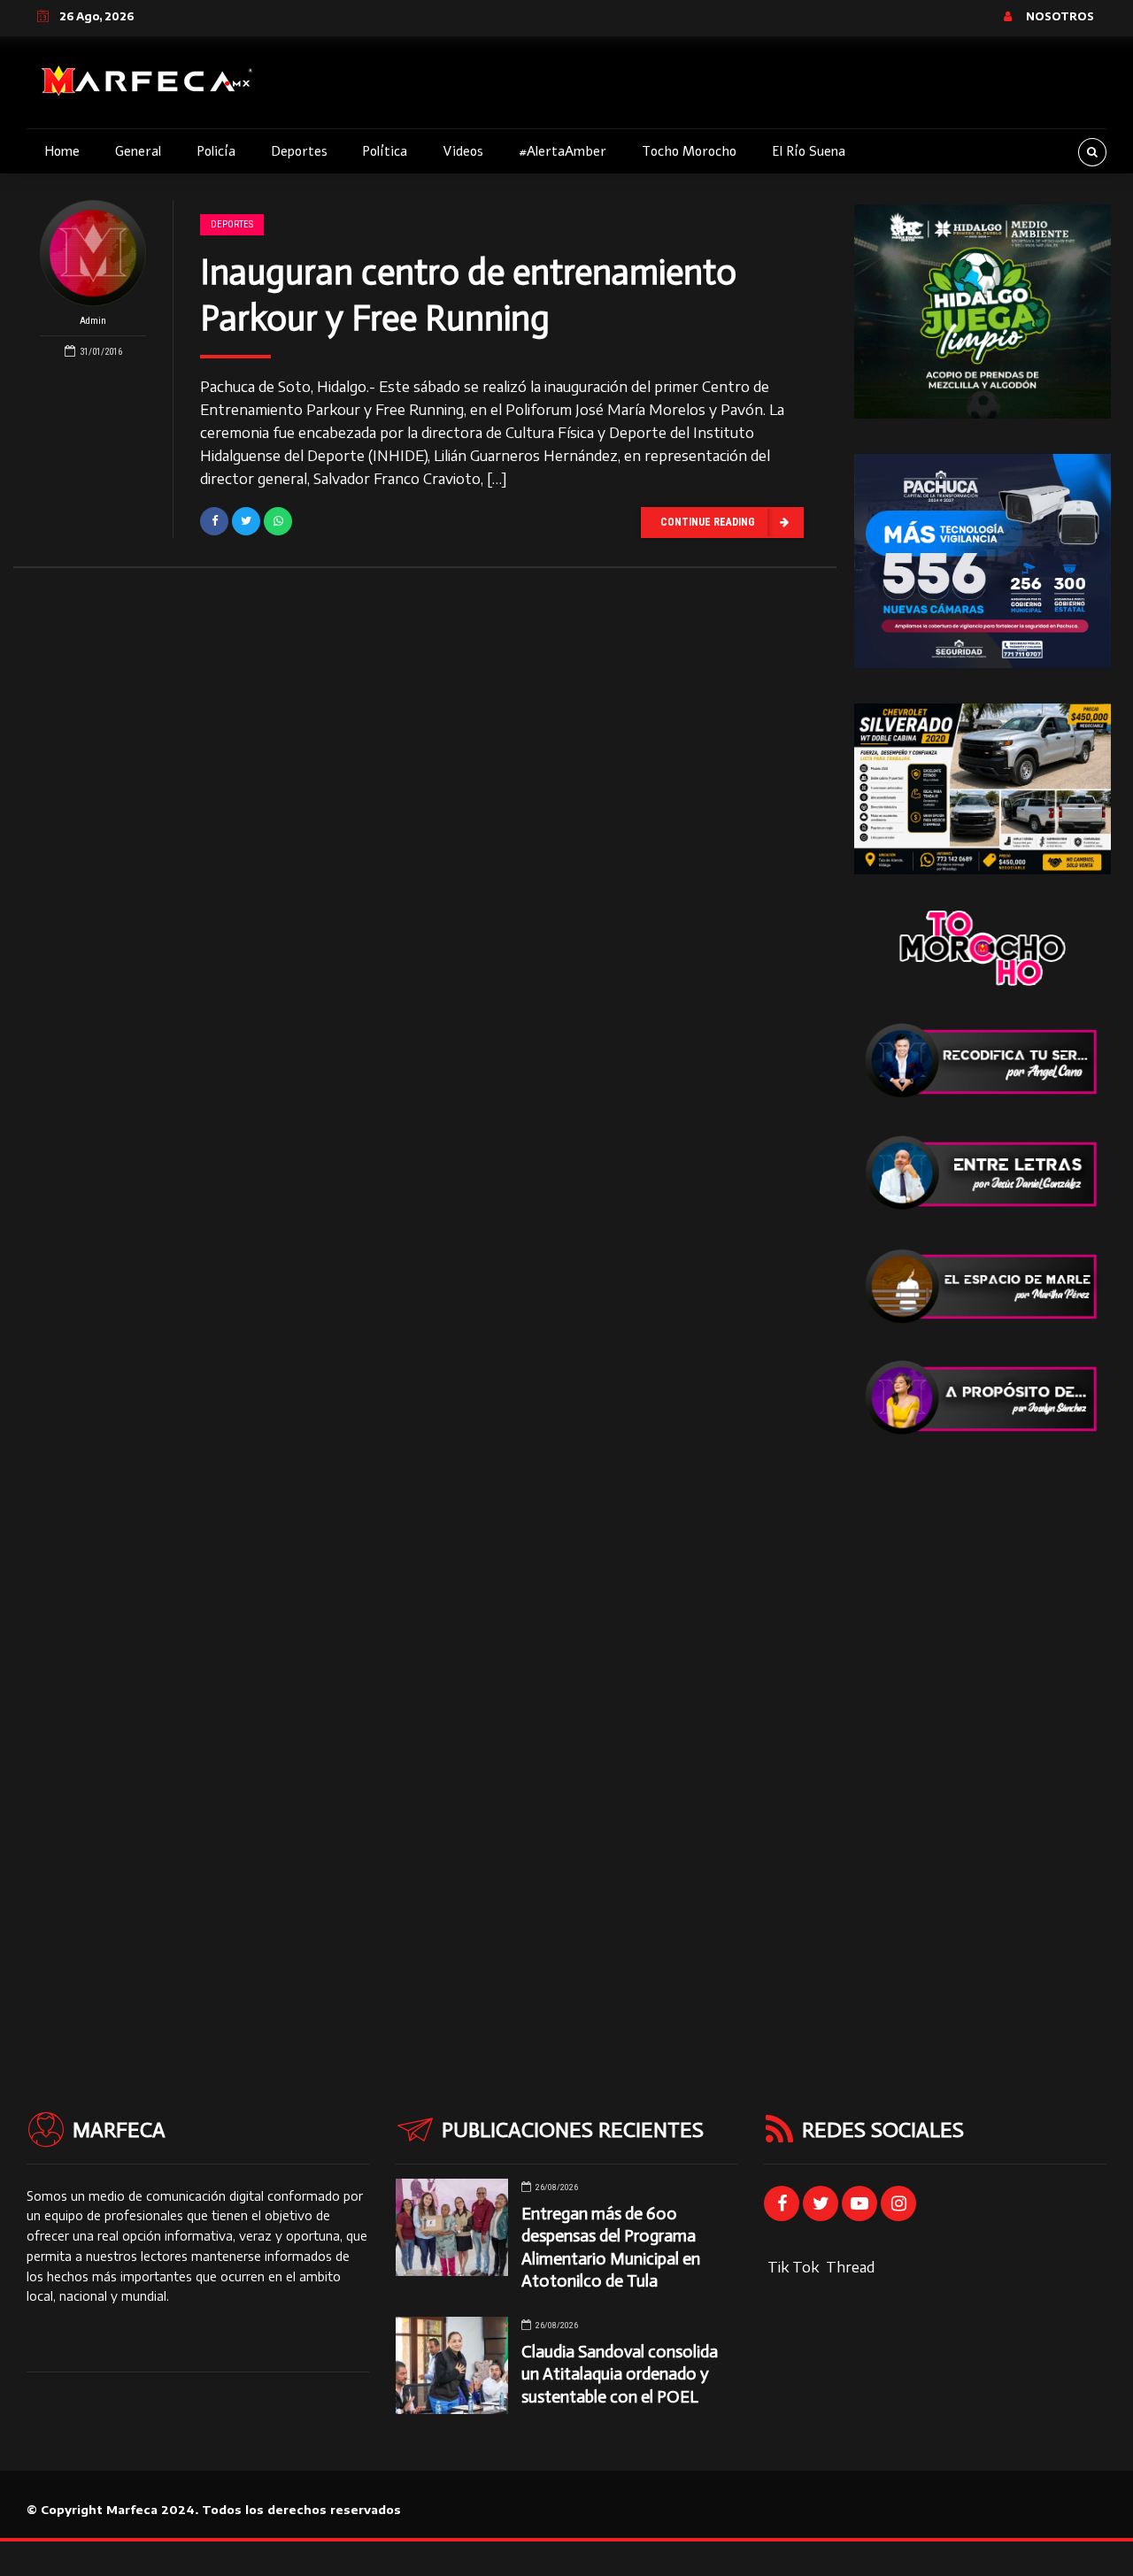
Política (385, 151)
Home (62, 151)
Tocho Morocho (689, 151)
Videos (463, 151)
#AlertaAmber (563, 151)
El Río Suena (809, 151)
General (138, 151)
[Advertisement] (983, 1737)
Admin (93, 321)
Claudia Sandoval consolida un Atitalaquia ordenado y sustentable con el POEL (620, 2374)
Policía (216, 151)
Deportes (299, 151)
